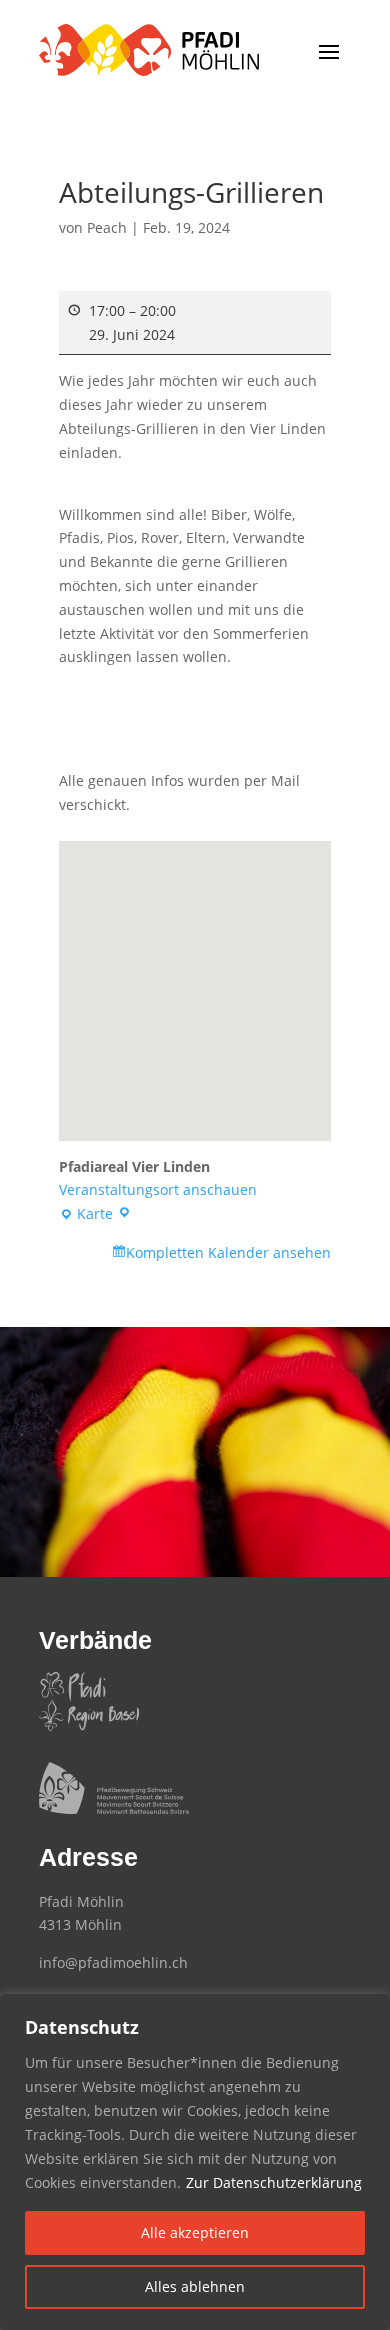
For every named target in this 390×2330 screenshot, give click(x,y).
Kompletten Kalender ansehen (228, 1252)
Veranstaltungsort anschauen (158, 1189)
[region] (195, 2162)
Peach (107, 227)
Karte (92, 1215)
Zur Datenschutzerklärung (274, 2182)
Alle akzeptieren (195, 2232)
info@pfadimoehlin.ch (113, 1962)
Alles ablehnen (195, 2286)
